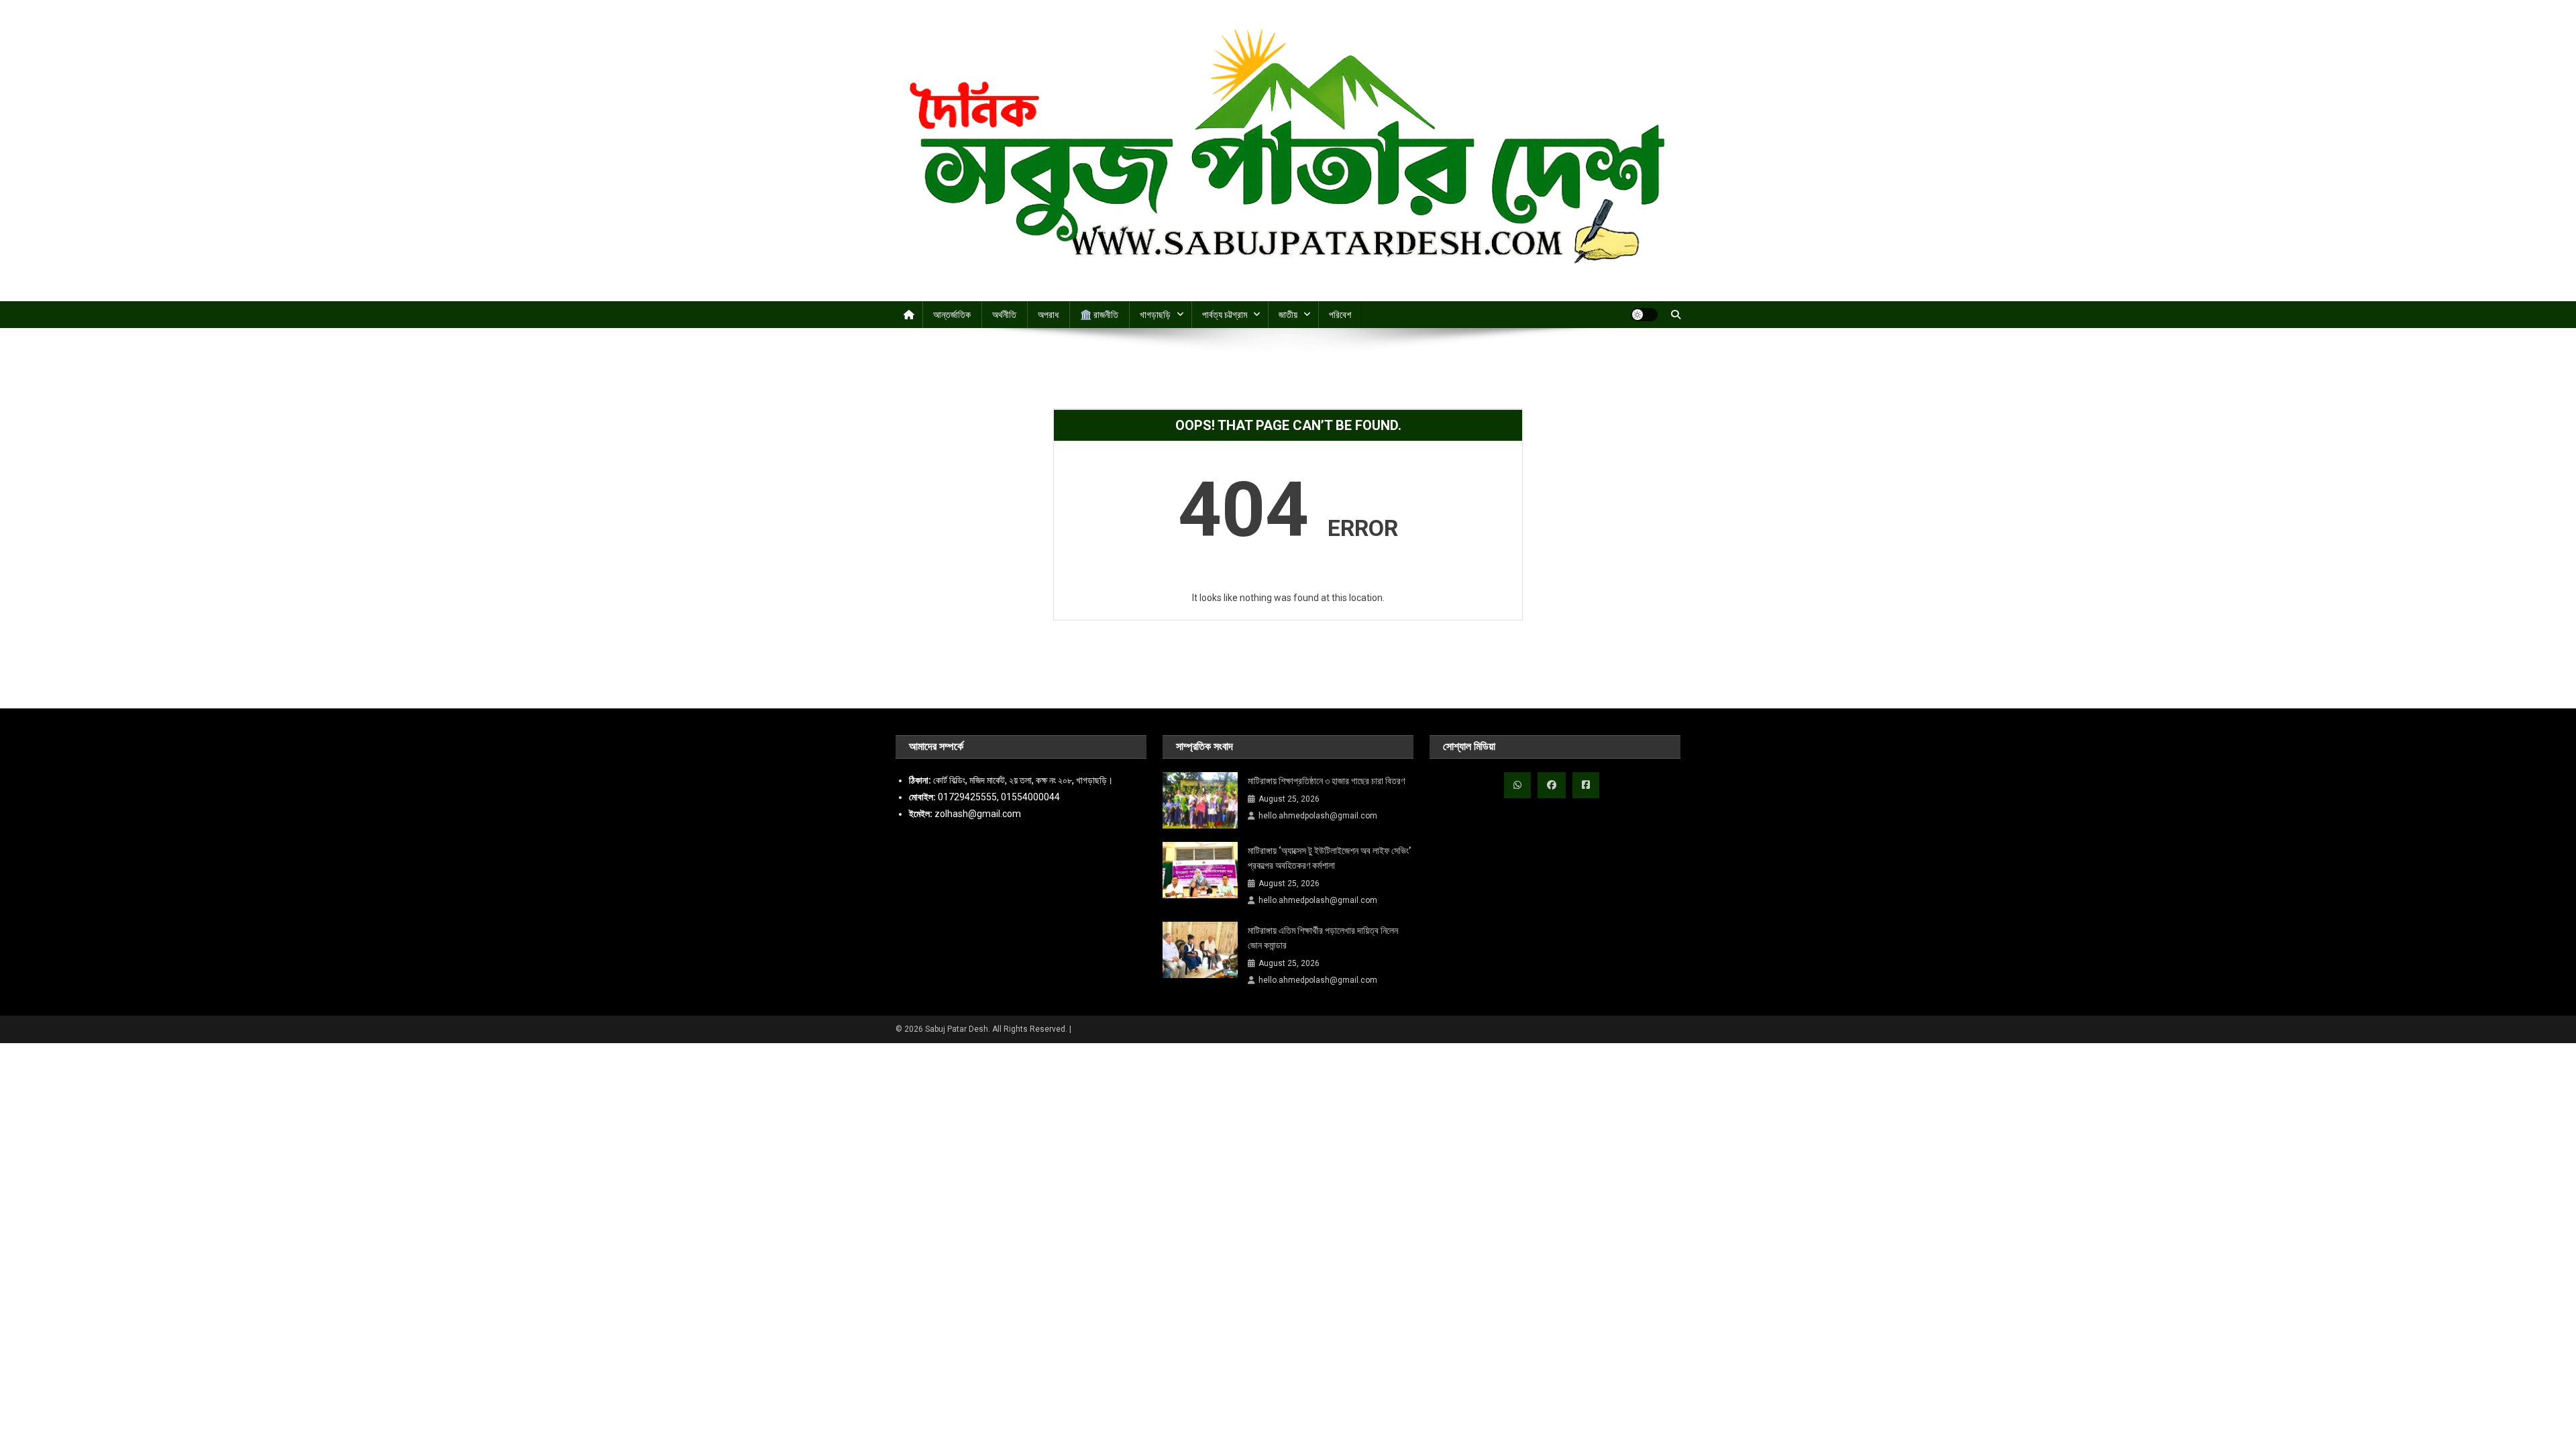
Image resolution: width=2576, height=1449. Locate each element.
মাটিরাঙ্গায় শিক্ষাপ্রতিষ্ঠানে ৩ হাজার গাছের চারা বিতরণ (1326, 781)
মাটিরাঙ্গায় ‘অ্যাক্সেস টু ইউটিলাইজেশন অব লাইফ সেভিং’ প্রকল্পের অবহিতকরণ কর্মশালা (1329, 858)
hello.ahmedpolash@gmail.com (1318, 816)
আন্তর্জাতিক (952, 315)
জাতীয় (1288, 315)
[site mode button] (1644, 315)
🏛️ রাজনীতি (1099, 315)
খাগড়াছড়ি (1155, 315)
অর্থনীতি (1004, 315)
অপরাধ (1048, 315)
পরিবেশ (1340, 315)
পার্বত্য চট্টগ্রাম (1225, 315)
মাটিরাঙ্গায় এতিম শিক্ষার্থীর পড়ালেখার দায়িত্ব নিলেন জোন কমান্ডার (1323, 938)
